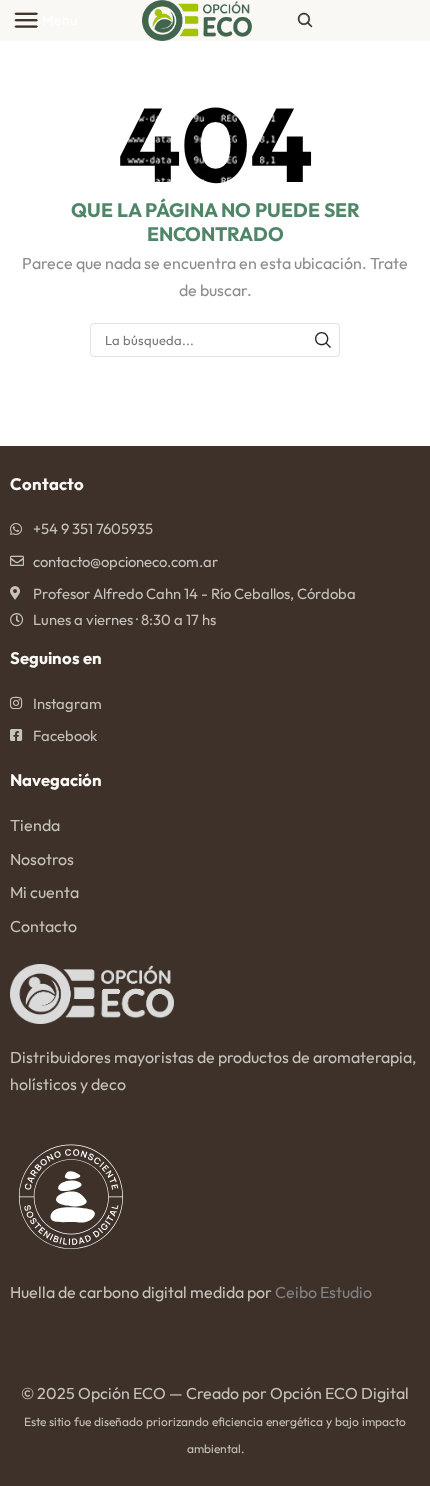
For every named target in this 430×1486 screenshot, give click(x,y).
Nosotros (42, 859)
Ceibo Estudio (323, 1292)
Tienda (35, 825)
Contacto (43, 926)
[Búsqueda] (323, 340)
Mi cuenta (44, 892)
